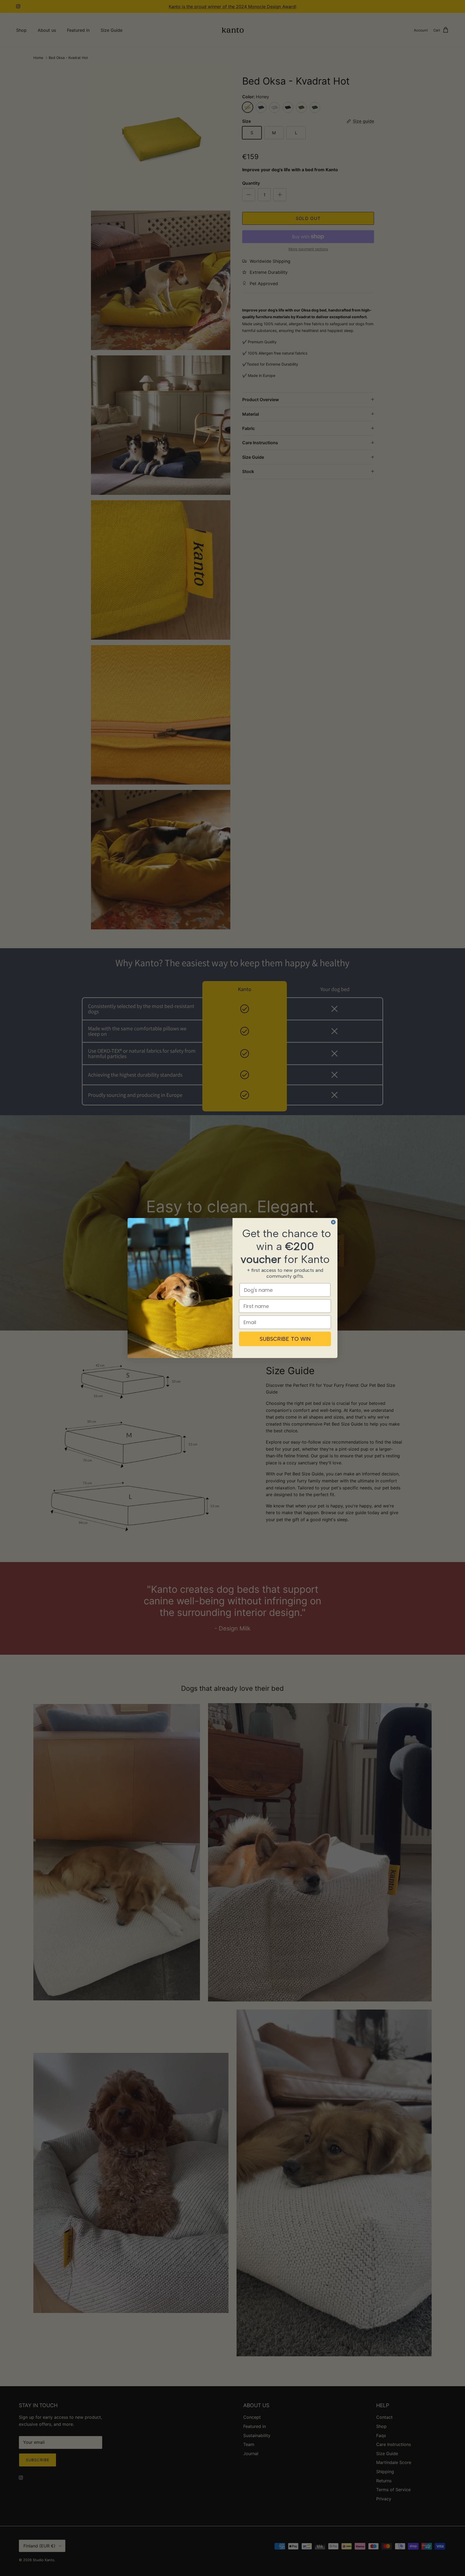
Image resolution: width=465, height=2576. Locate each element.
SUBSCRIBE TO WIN (285, 1339)
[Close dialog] (333, 1222)
